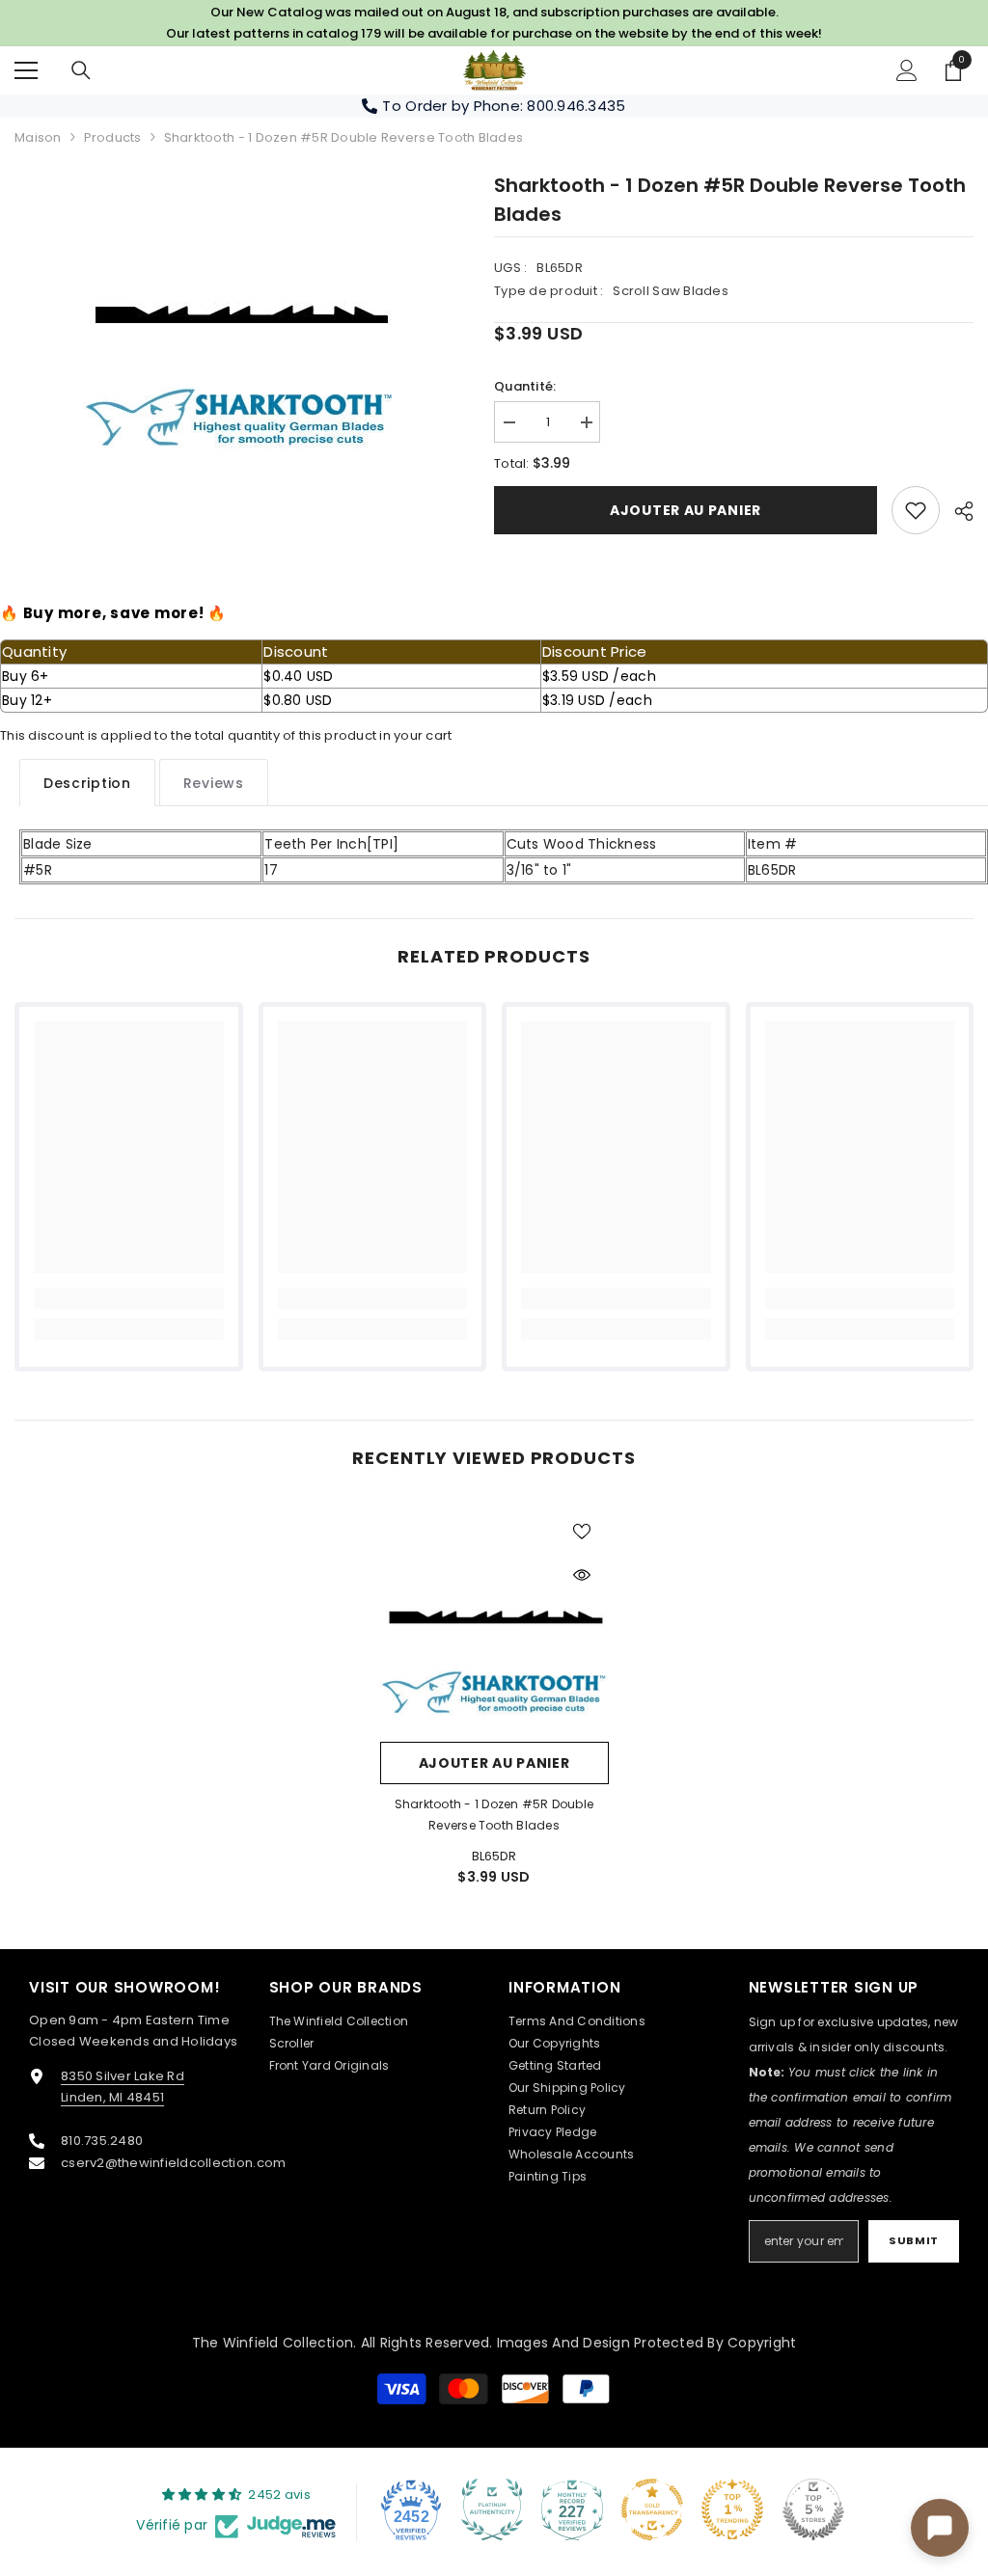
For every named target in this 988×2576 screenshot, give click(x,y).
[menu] (26, 70)
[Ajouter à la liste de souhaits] (582, 1531)
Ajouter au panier (686, 510)
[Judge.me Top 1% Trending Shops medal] (732, 2509)
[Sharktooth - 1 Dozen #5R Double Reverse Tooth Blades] (494, 1618)
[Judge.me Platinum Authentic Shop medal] (492, 2509)
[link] (916, 510)
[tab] (87, 783)
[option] (240, 315)
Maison (38, 137)
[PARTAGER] (957, 511)
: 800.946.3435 (573, 106)
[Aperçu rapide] (582, 1575)
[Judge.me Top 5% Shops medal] (813, 2509)
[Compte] (907, 70)
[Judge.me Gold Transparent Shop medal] (652, 2509)
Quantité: (525, 386)
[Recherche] (81, 70)
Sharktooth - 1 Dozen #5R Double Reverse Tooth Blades (494, 1815)
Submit (913, 2240)
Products (113, 137)
